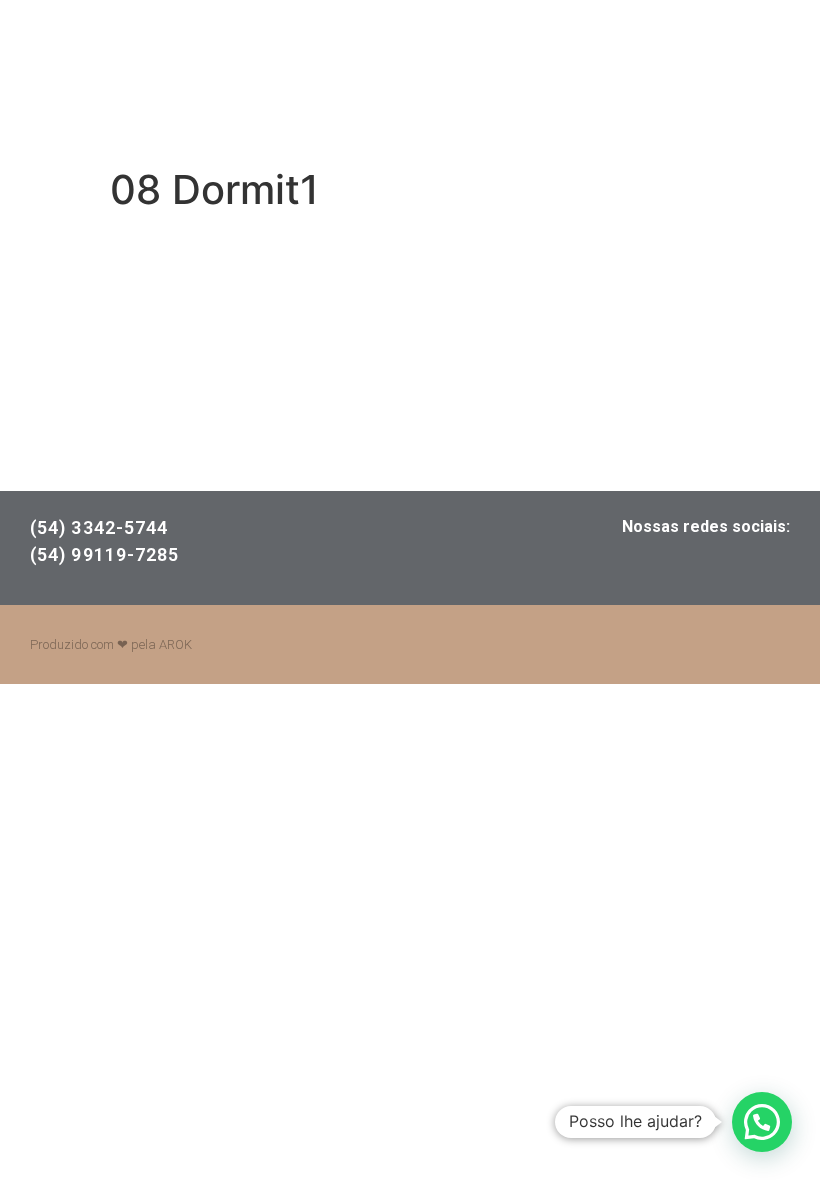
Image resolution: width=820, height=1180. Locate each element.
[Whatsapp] (775, 566)
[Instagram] (705, 566)
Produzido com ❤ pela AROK (111, 644)
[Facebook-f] (635, 566)
